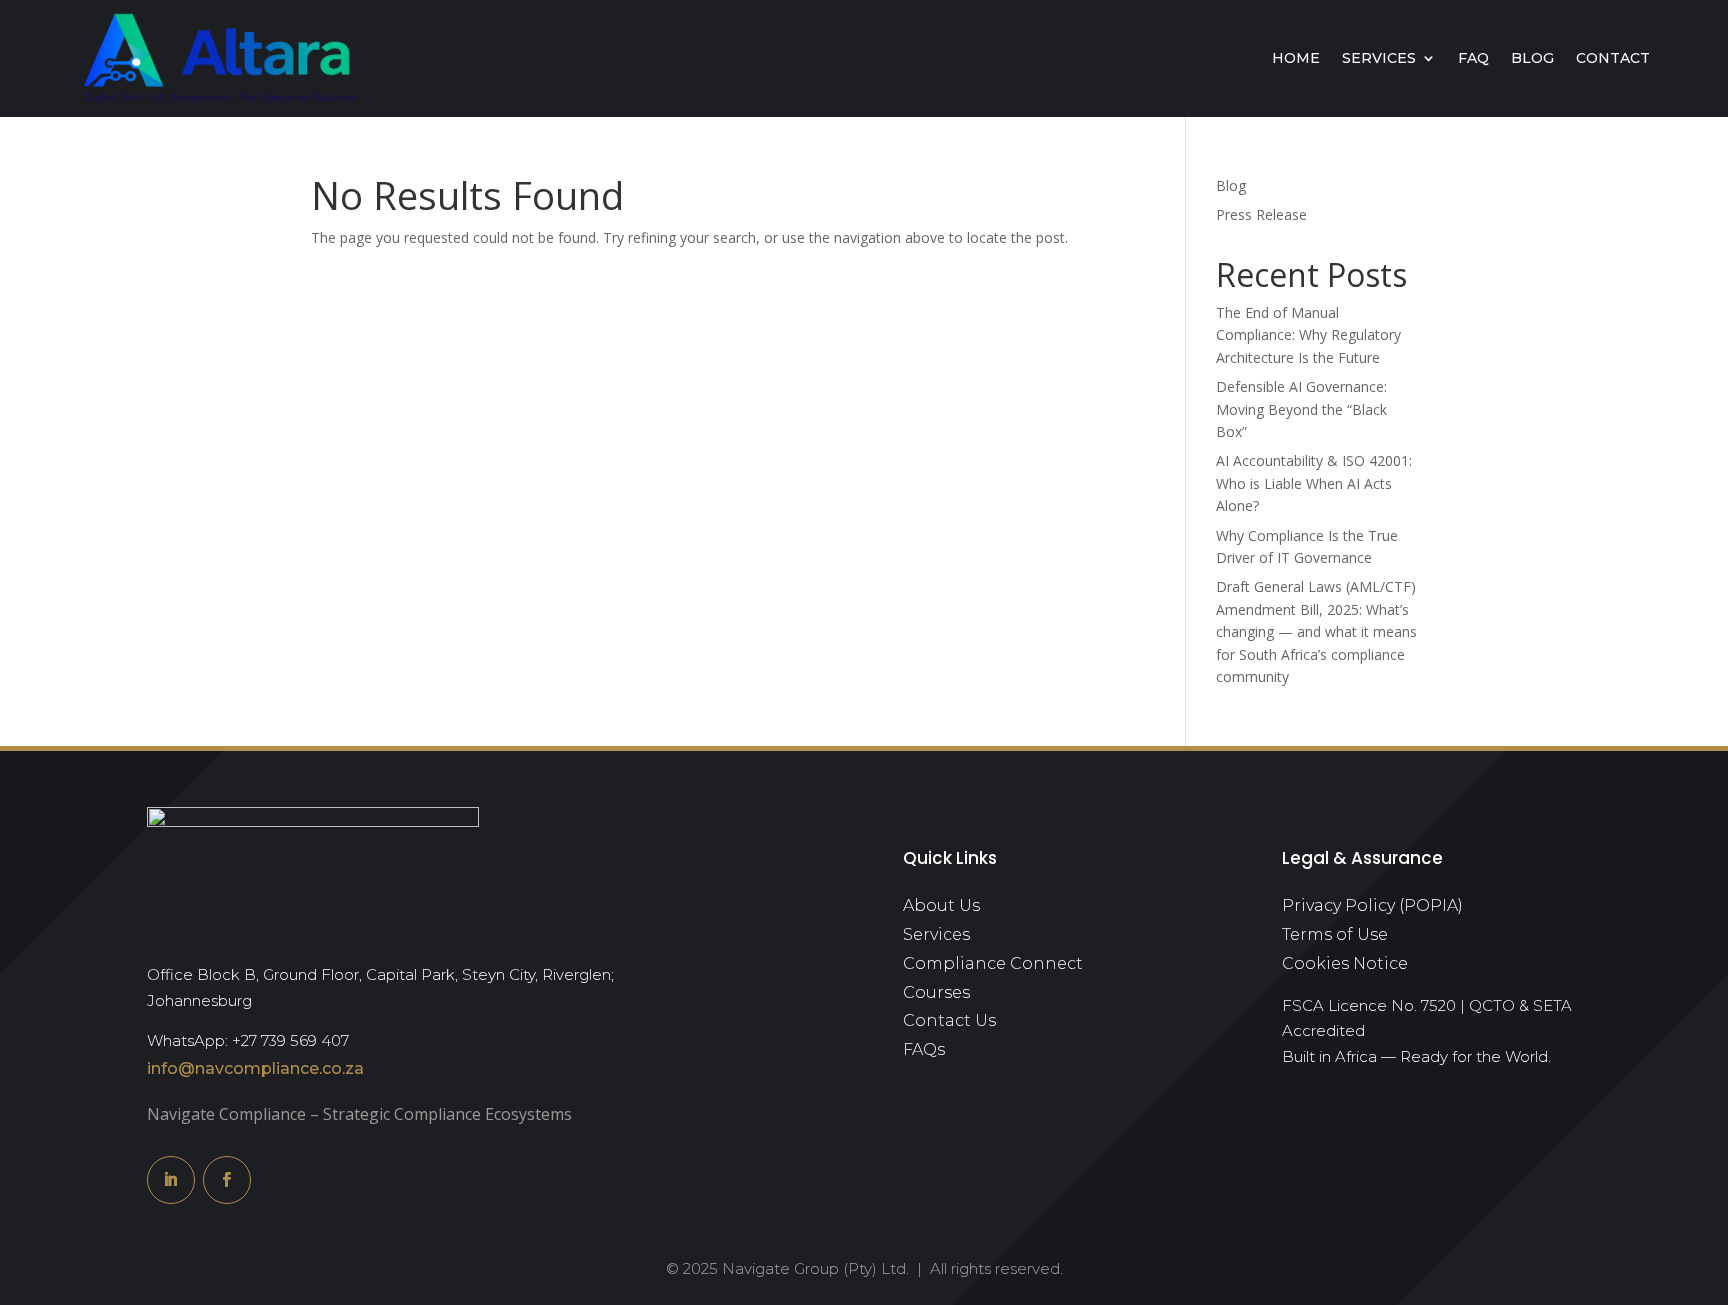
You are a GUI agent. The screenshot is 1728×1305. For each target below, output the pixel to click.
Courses (936, 992)
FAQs (924, 1049)
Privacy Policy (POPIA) (1372, 905)
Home (1296, 58)
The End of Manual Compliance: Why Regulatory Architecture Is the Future (1308, 335)
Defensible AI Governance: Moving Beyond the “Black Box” (1301, 409)
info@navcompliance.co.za (255, 1068)
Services (1379, 58)
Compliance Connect (993, 963)
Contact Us (949, 1020)
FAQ (1473, 58)
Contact (1613, 58)
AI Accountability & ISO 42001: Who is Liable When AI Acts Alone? (1314, 483)
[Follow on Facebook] (227, 1180)
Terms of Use (1335, 934)
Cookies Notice (1345, 963)
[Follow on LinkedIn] (171, 1180)
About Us (941, 905)
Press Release (1261, 214)
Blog (1532, 58)
